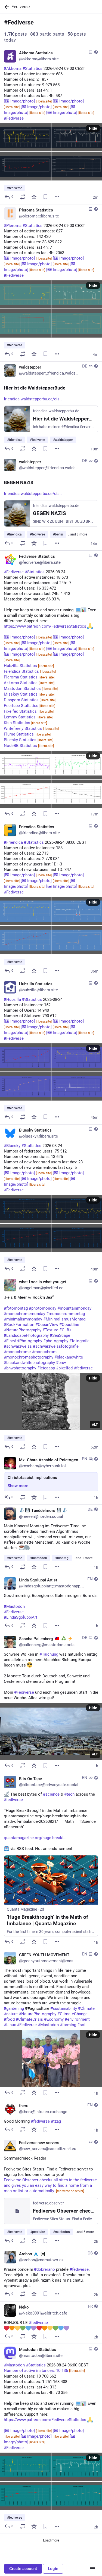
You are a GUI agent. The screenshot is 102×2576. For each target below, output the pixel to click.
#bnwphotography (20, 1368)
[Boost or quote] (23, 197)
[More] (57, 197)
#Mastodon (14, 2365)
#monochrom (44, 1352)
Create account (23, 2569)
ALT (95, 1425)
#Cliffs (65, 1330)
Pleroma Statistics (29, 677)
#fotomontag (16, 1308)
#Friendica (13, 842)
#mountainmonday (74, 1308)
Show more (18, 1486)
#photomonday (43, 1308)
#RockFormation (19, 1325)
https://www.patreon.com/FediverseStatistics (45, 626)
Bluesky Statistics (29, 740)
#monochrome (17, 1352)
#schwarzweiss (18, 1346)
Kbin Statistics (25, 723)
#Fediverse (14, 118)
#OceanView (47, 1325)
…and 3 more (78, 534)
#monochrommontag (66, 1314)
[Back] (6, 7)
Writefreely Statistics (31, 728)
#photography (56, 1341)
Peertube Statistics (30, 706)
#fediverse (83, 1368)
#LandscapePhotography (26, 1335)
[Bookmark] (45, 197)
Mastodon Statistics (31, 689)
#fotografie (79, 1341)
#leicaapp (46, 1368)
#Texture (50, 1330)
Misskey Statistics (29, 694)
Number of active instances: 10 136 (44, 2371)
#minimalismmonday (23, 1319)
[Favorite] (34, 197)
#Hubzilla (12, 999)
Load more (51, 2540)
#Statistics (33, 68)
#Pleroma (13, 226)
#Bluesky (12, 1146)
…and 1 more (83, 1558)
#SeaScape (60, 1335)
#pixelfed (64, 1368)
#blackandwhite (69, 1357)
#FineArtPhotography (23, 1341)
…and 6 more (84, 2232)
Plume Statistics (27, 734)
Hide (93, 128)
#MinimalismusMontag (64, 1319)
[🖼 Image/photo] (28, 101)
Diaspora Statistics (30, 700)
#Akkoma (13, 68)
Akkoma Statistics (29, 683)
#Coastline (69, 1325)
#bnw (61, 1363)
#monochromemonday (24, 1314)
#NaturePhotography (23, 1330)
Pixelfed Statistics (29, 711)
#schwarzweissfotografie (56, 1346)
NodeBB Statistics (29, 746)
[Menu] (93, 2569)
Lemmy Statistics (28, 717)
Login (53, 2569)
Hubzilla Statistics (29, 666)
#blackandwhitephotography (29, 1363)
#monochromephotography (29, 1357)
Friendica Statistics (30, 671)
